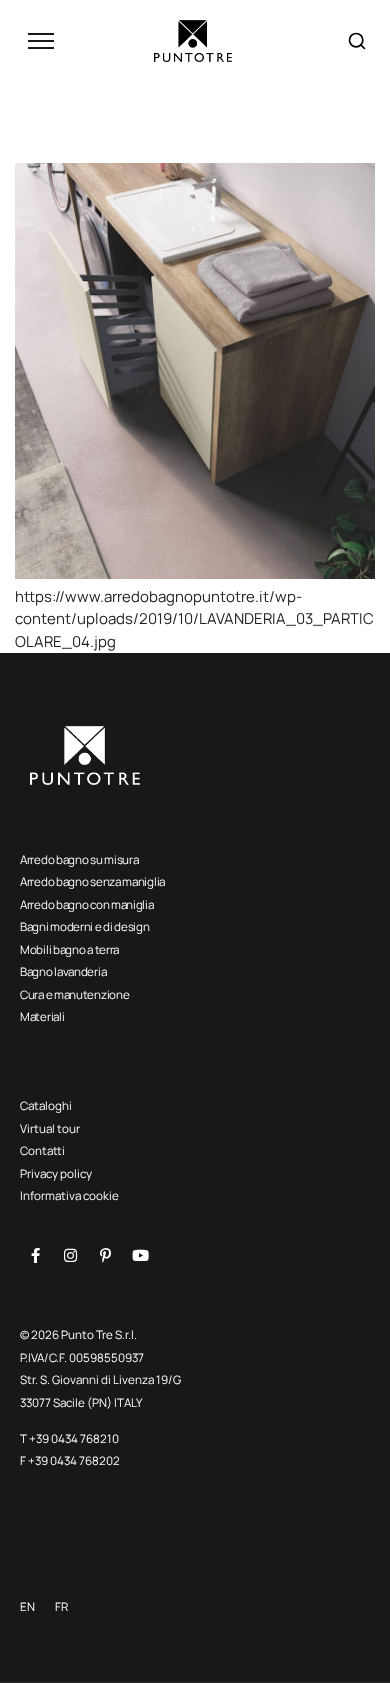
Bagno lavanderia (63, 971)
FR (61, 1606)
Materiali (42, 1016)
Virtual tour (50, 1128)
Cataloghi (46, 1105)
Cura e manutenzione (74, 994)
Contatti (42, 1150)
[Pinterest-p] (105, 1256)
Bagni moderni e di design (85, 926)
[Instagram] (70, 1256)
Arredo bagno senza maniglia (92, 881)
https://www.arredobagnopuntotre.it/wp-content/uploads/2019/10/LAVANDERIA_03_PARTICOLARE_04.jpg (194, 619)
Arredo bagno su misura (79, 859)
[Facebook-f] (35, 1256)
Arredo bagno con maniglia (87, 904)
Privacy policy (56, 1173)
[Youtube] (140, 1256)
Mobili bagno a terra (69, 949)
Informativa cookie (69, 1195)
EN (27, 1606)
